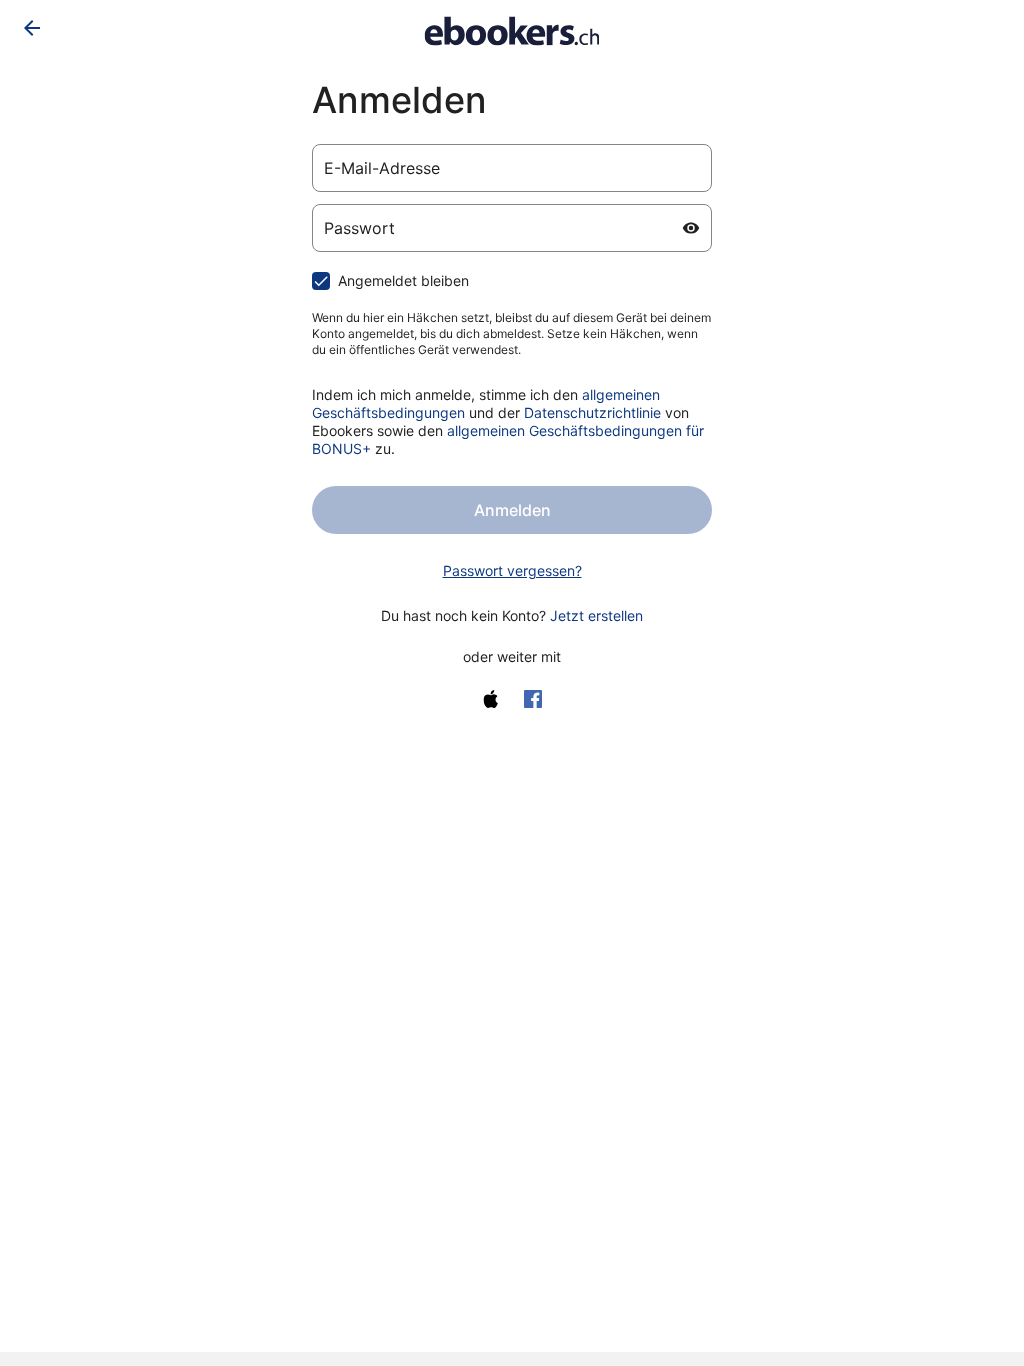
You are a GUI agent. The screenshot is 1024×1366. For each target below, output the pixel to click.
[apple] (491, 699)
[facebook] (533, 699)
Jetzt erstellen (596, 615)
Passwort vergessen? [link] (512, 570)
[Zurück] (32, 28)
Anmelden (512, 510)
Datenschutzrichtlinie (592, 412)
